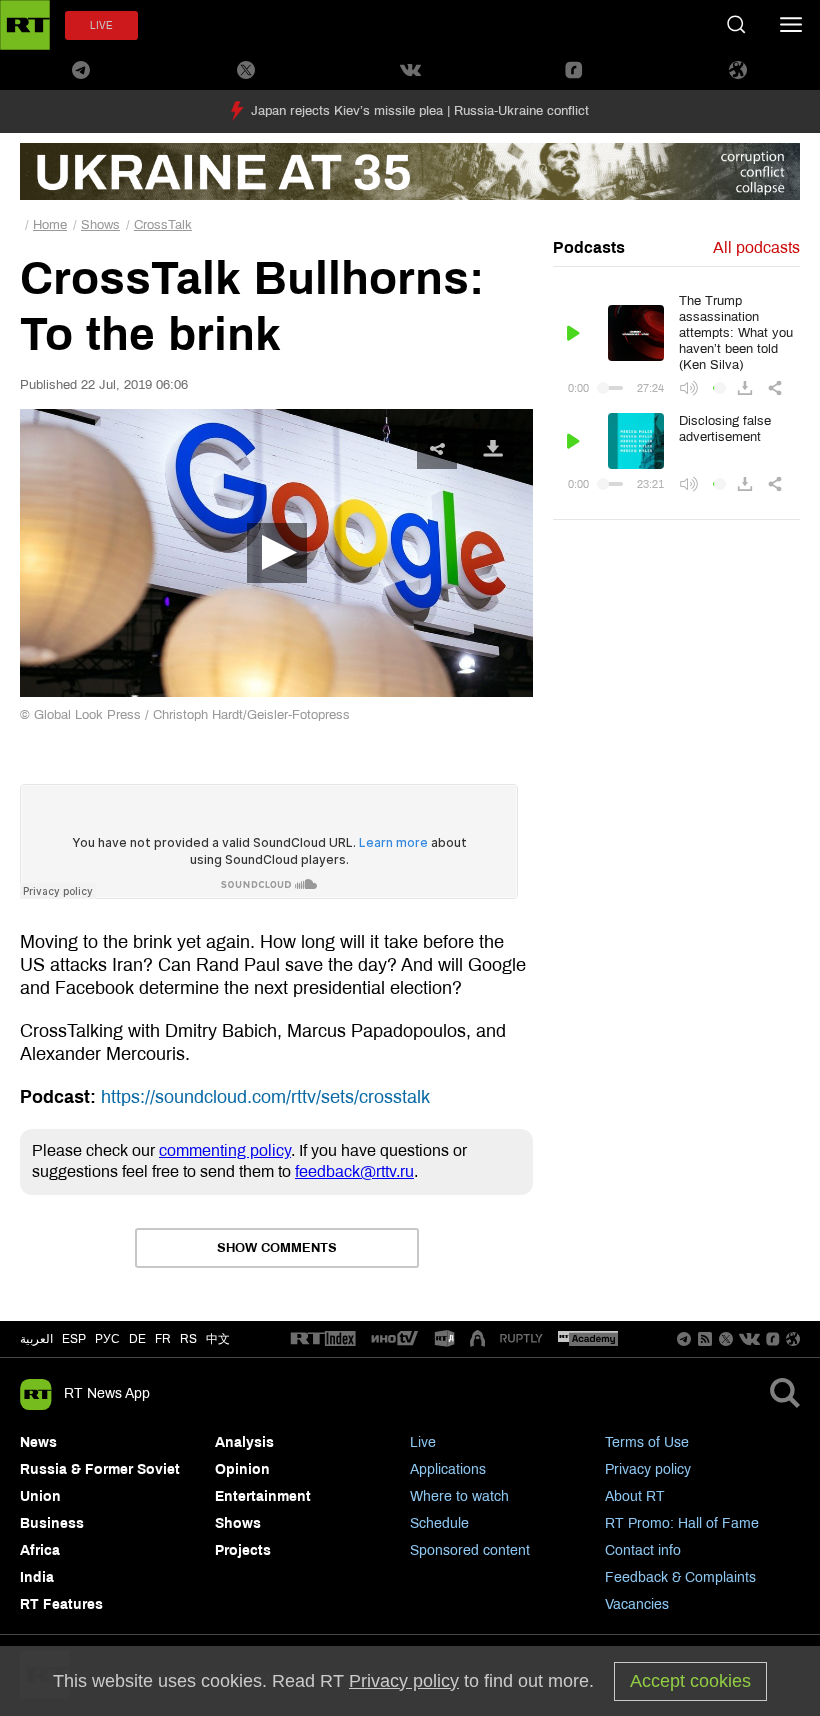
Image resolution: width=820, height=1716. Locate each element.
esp (74, 1339)
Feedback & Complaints (680, 1577)
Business (52, 1523)
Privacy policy (648, 1469)
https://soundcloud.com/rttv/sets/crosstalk (265, 1097)
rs (188, 1339)
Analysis (244, 1442)
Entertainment (263, 1496)
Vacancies (637, 1604)
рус (107, 1339)
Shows (100, 225)
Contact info (643, 1550)
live (101, 25)
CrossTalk (163, 225)
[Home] (25, 25)
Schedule (439, 1523)
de (137, 1339)
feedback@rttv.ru (354, 1171)
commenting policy (225, 1150)
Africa (40, 1550)
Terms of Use (647, 1442)
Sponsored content (470, 1550)
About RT (635, 1496)
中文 (218, 1339)
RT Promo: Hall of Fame (682, 1523)
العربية (36, 1339)
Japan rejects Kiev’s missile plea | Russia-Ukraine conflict (420, 111)
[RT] (323, 1339)
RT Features (61, 1604)
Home (50, 225)
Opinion (242, 1469)
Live (423, 1442)
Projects (243, 1550)
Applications (448, 1469)
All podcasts (756, 247)
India (37, 1577)
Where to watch (459, 1496)
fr (163, 1339)
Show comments (277, 1248)
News (38, 1442)
